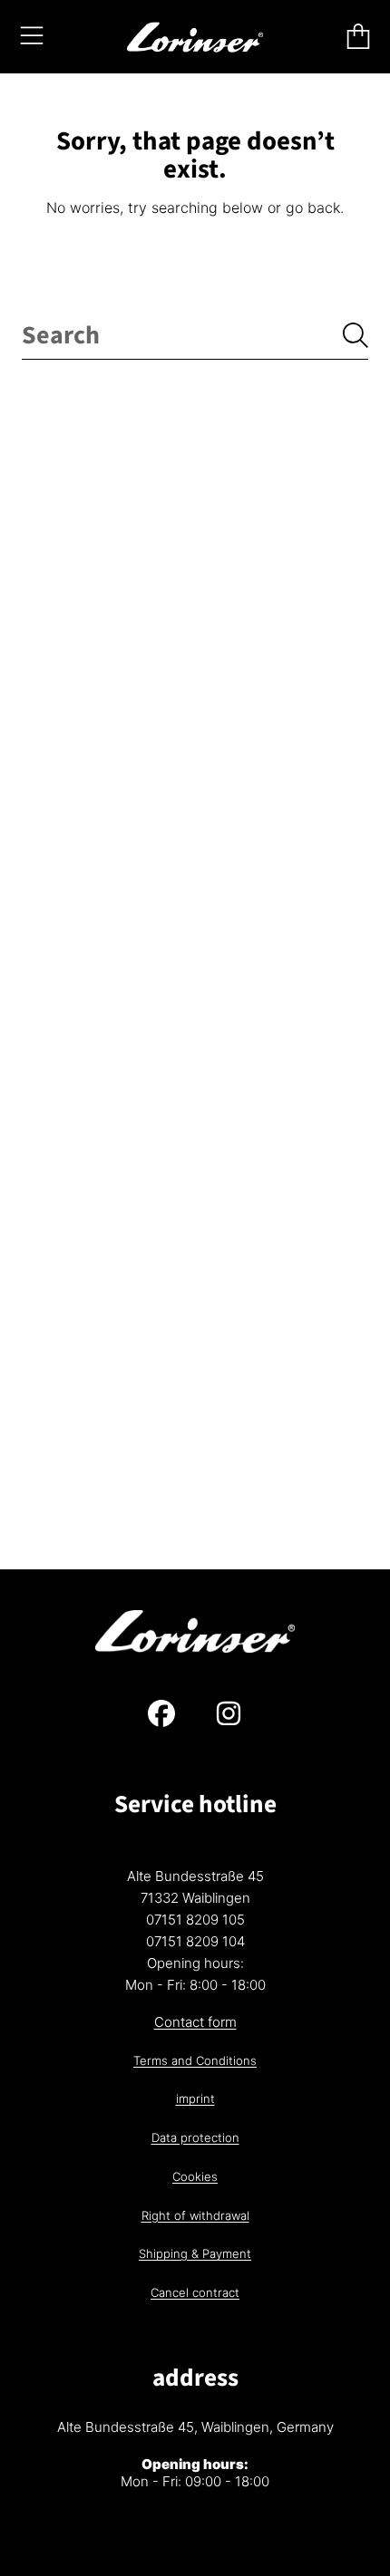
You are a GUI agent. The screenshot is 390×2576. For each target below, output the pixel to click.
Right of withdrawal (195, 2215)
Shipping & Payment (195, 2253)
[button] (32, 36)
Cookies (195, 2176)
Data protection (195, 2137)
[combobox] (195, 336)
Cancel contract (195, 2292)
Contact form (195, 2022)
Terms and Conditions (195, 2060)
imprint (195, 2098)
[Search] (356, 335)
